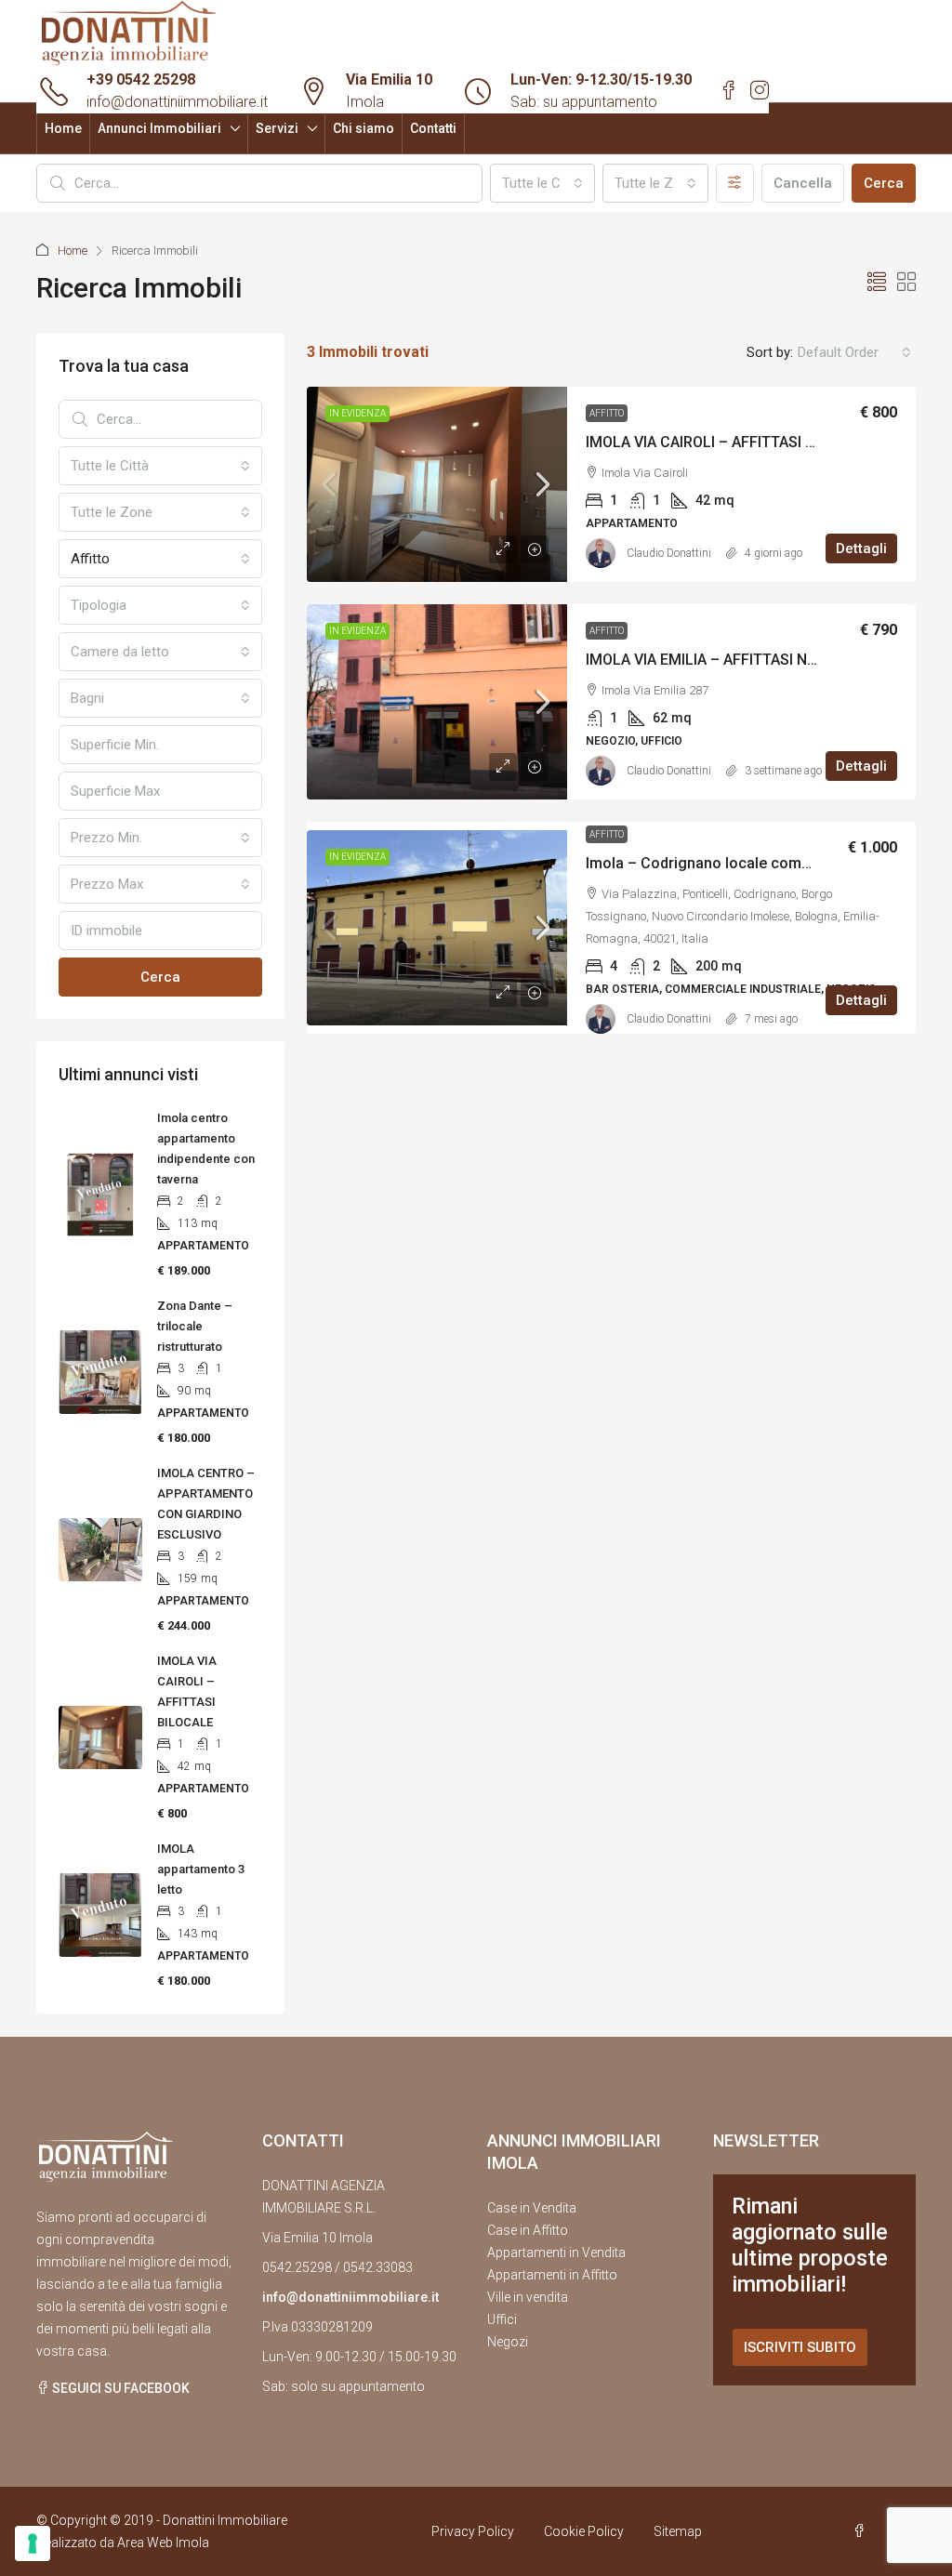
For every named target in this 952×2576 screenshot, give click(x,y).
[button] (877, 283)
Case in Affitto (528, 2230)
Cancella (803, 183)
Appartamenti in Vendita (556, 2252)
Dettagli (861, 548)
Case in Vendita (532, 2208)
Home (63, 128)
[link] (437, 484)
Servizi (277, 128)
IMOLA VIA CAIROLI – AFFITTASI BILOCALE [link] (729, 442)
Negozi (508, 2342)
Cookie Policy (584, 2531)
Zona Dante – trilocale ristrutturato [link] (195, 1326)
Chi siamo (364, 128)
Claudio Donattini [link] (669, 553)
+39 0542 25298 (141, 79)
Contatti (433, 128)
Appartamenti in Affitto (552, 2275)
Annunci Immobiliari (159, 128)
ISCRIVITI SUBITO (800, 2347)
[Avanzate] (735, 183)
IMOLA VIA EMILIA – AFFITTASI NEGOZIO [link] (723, 660)
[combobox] (543, 183)
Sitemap (678, 2531)
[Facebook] (863, 2531)
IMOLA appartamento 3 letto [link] (201, 1869)
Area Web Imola (163, 2543)
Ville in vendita (528, 2297)
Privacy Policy (473, 2531)
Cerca (884, 183)
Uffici (502, 2319)
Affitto (607, 413)
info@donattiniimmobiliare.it (177, 102)
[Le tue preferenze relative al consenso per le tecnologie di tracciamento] (33, 2543)
